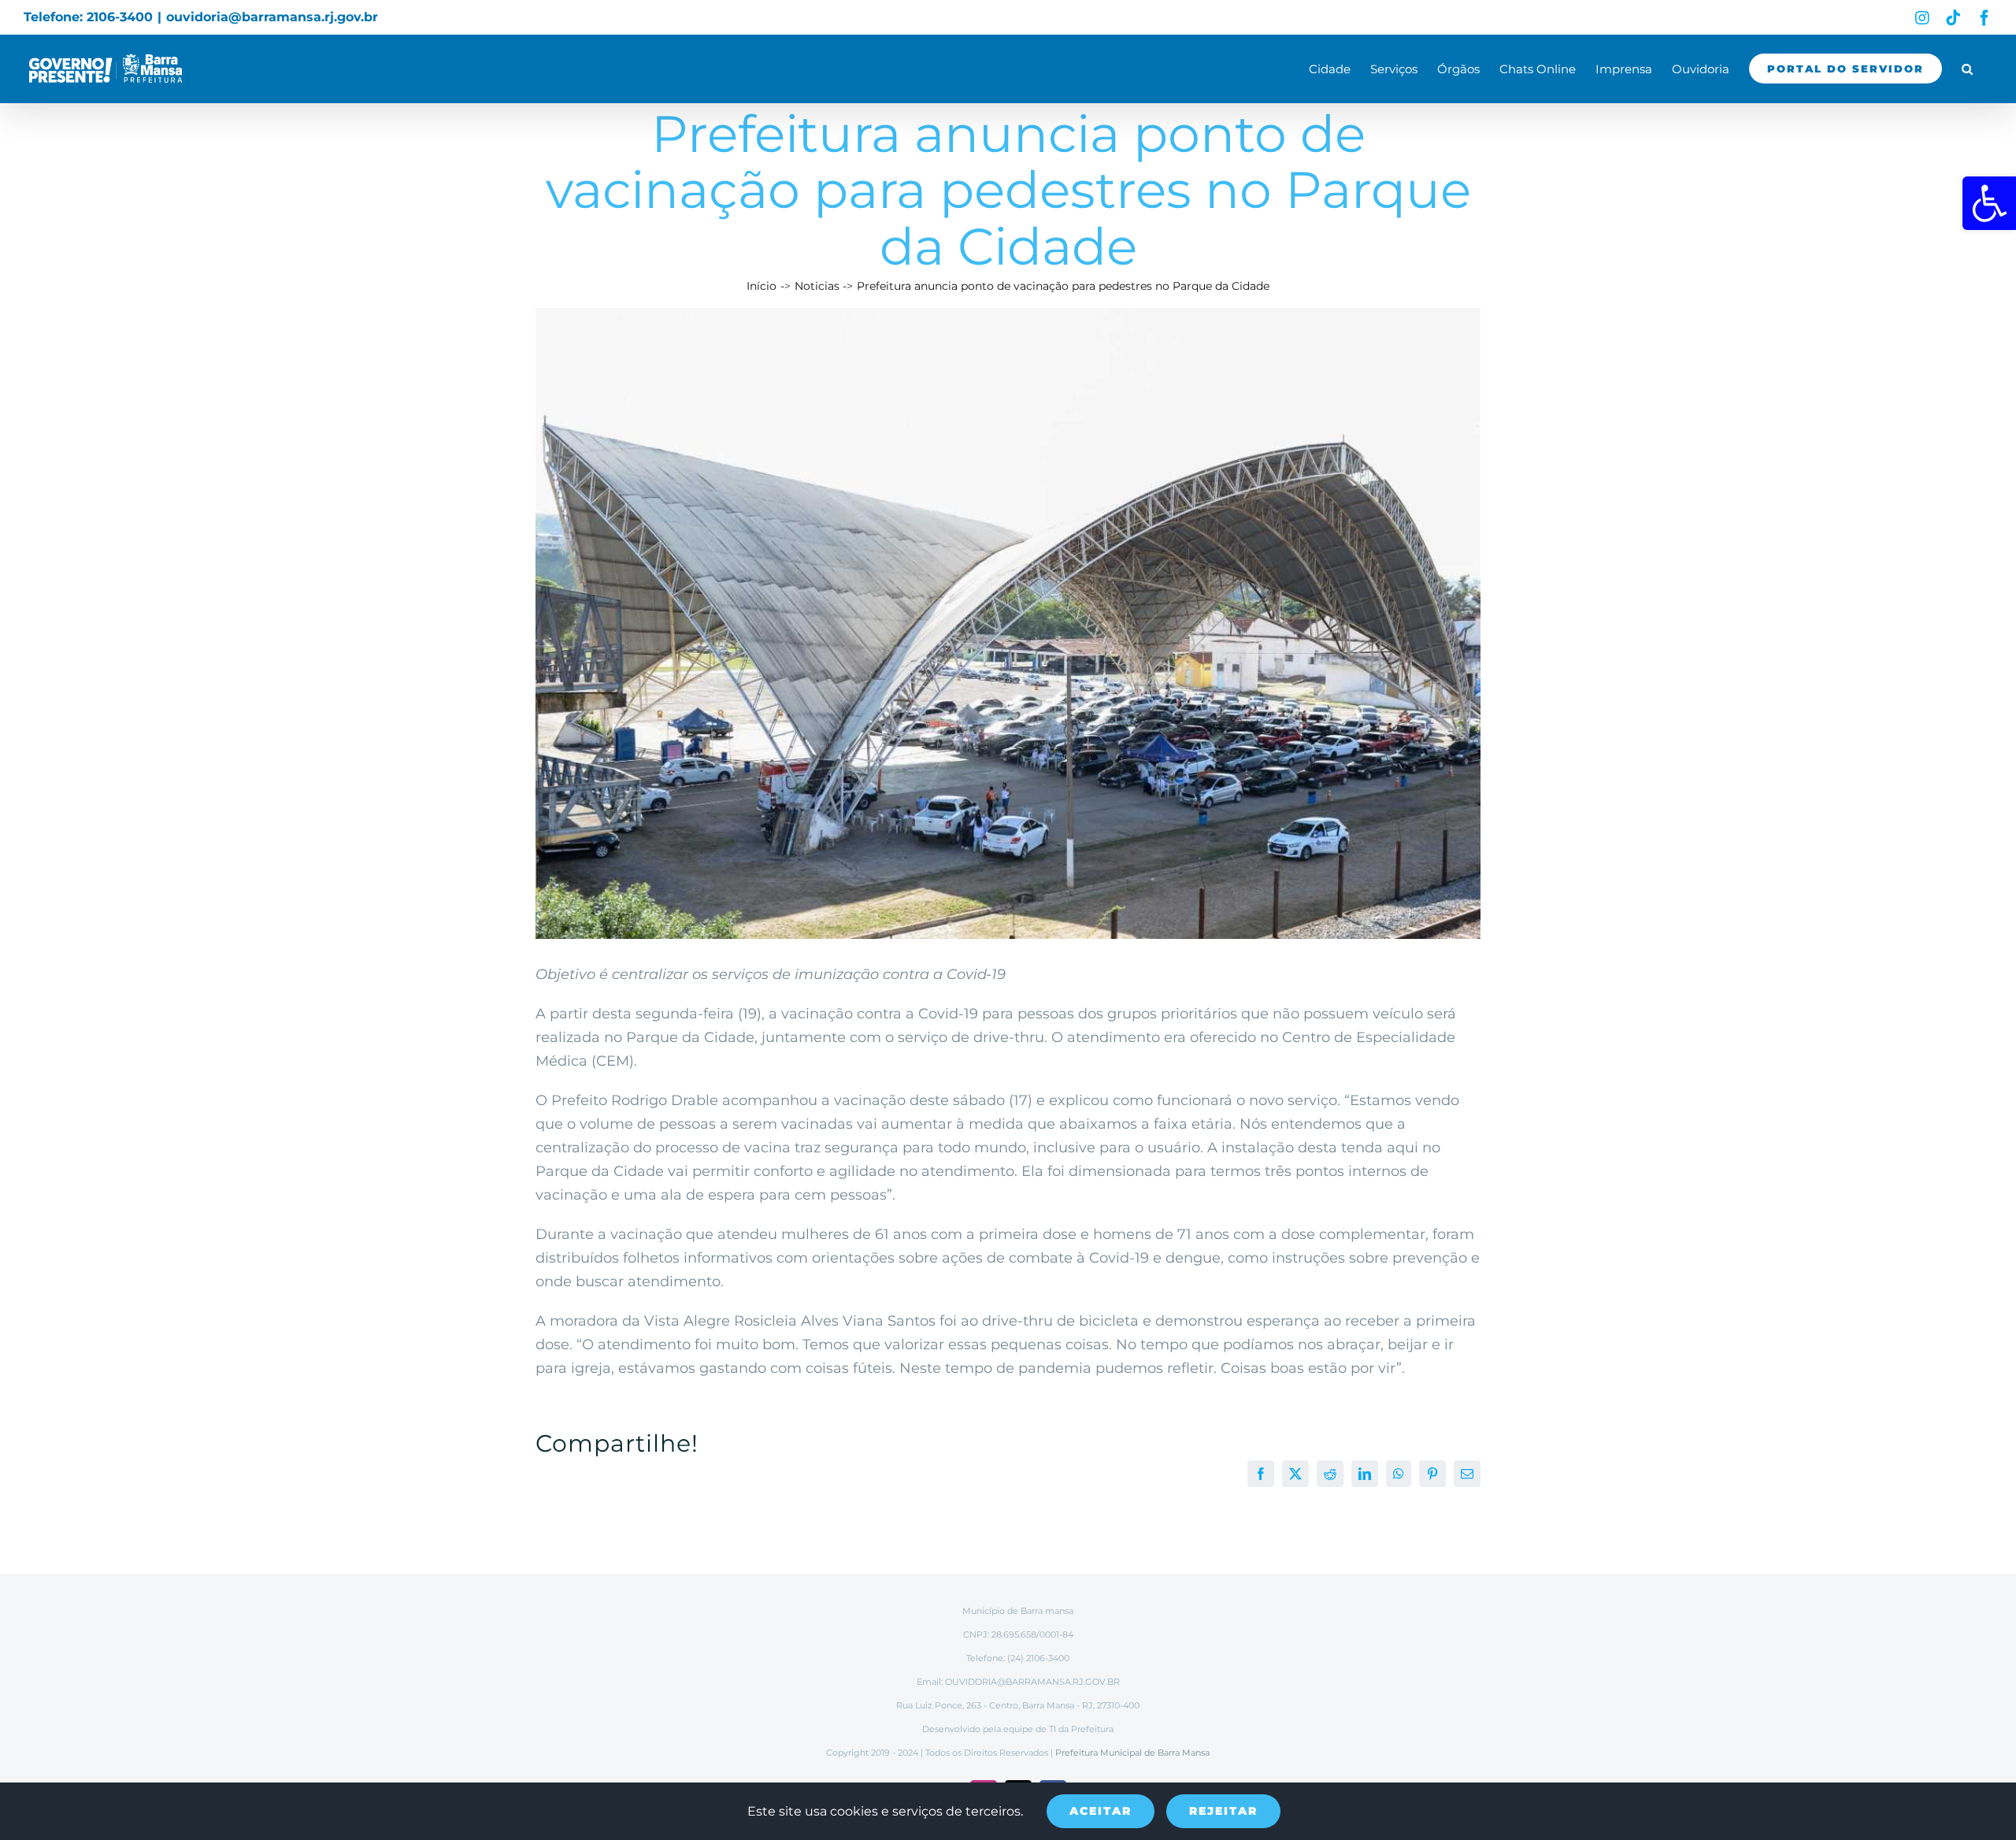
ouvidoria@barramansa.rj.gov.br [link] (272, 17)
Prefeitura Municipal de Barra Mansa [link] (1132, 1753)
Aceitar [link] (1101, 1811)
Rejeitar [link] (1223, 1811)
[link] (1989, 203)
